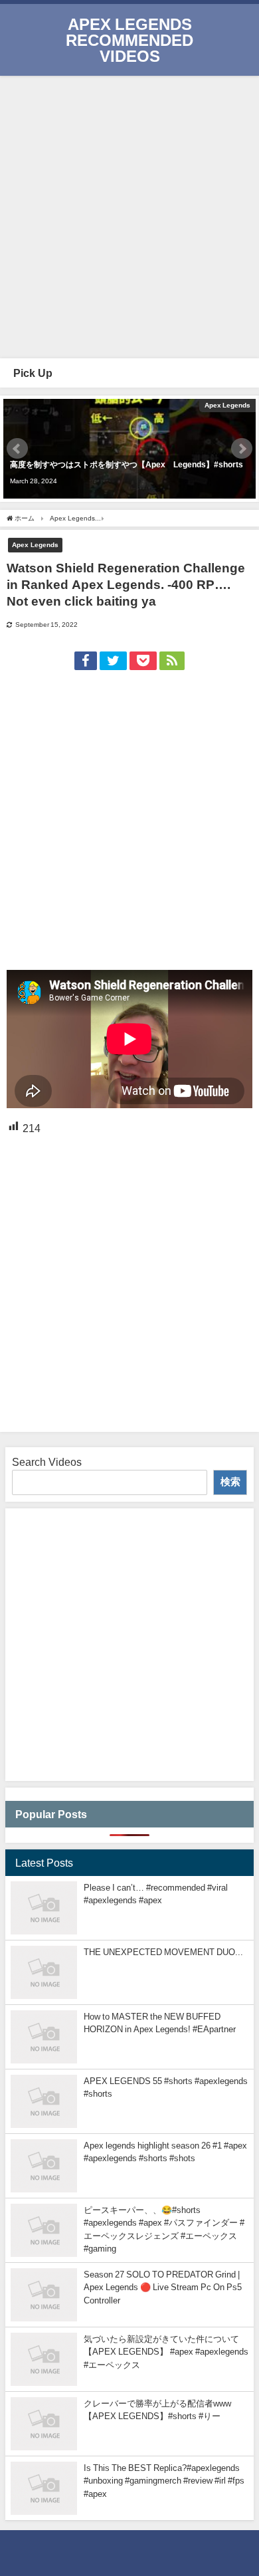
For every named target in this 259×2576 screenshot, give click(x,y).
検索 (230, 1481)
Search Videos (47, 1462)
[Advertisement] (129, 215)
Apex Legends (35, 544)
